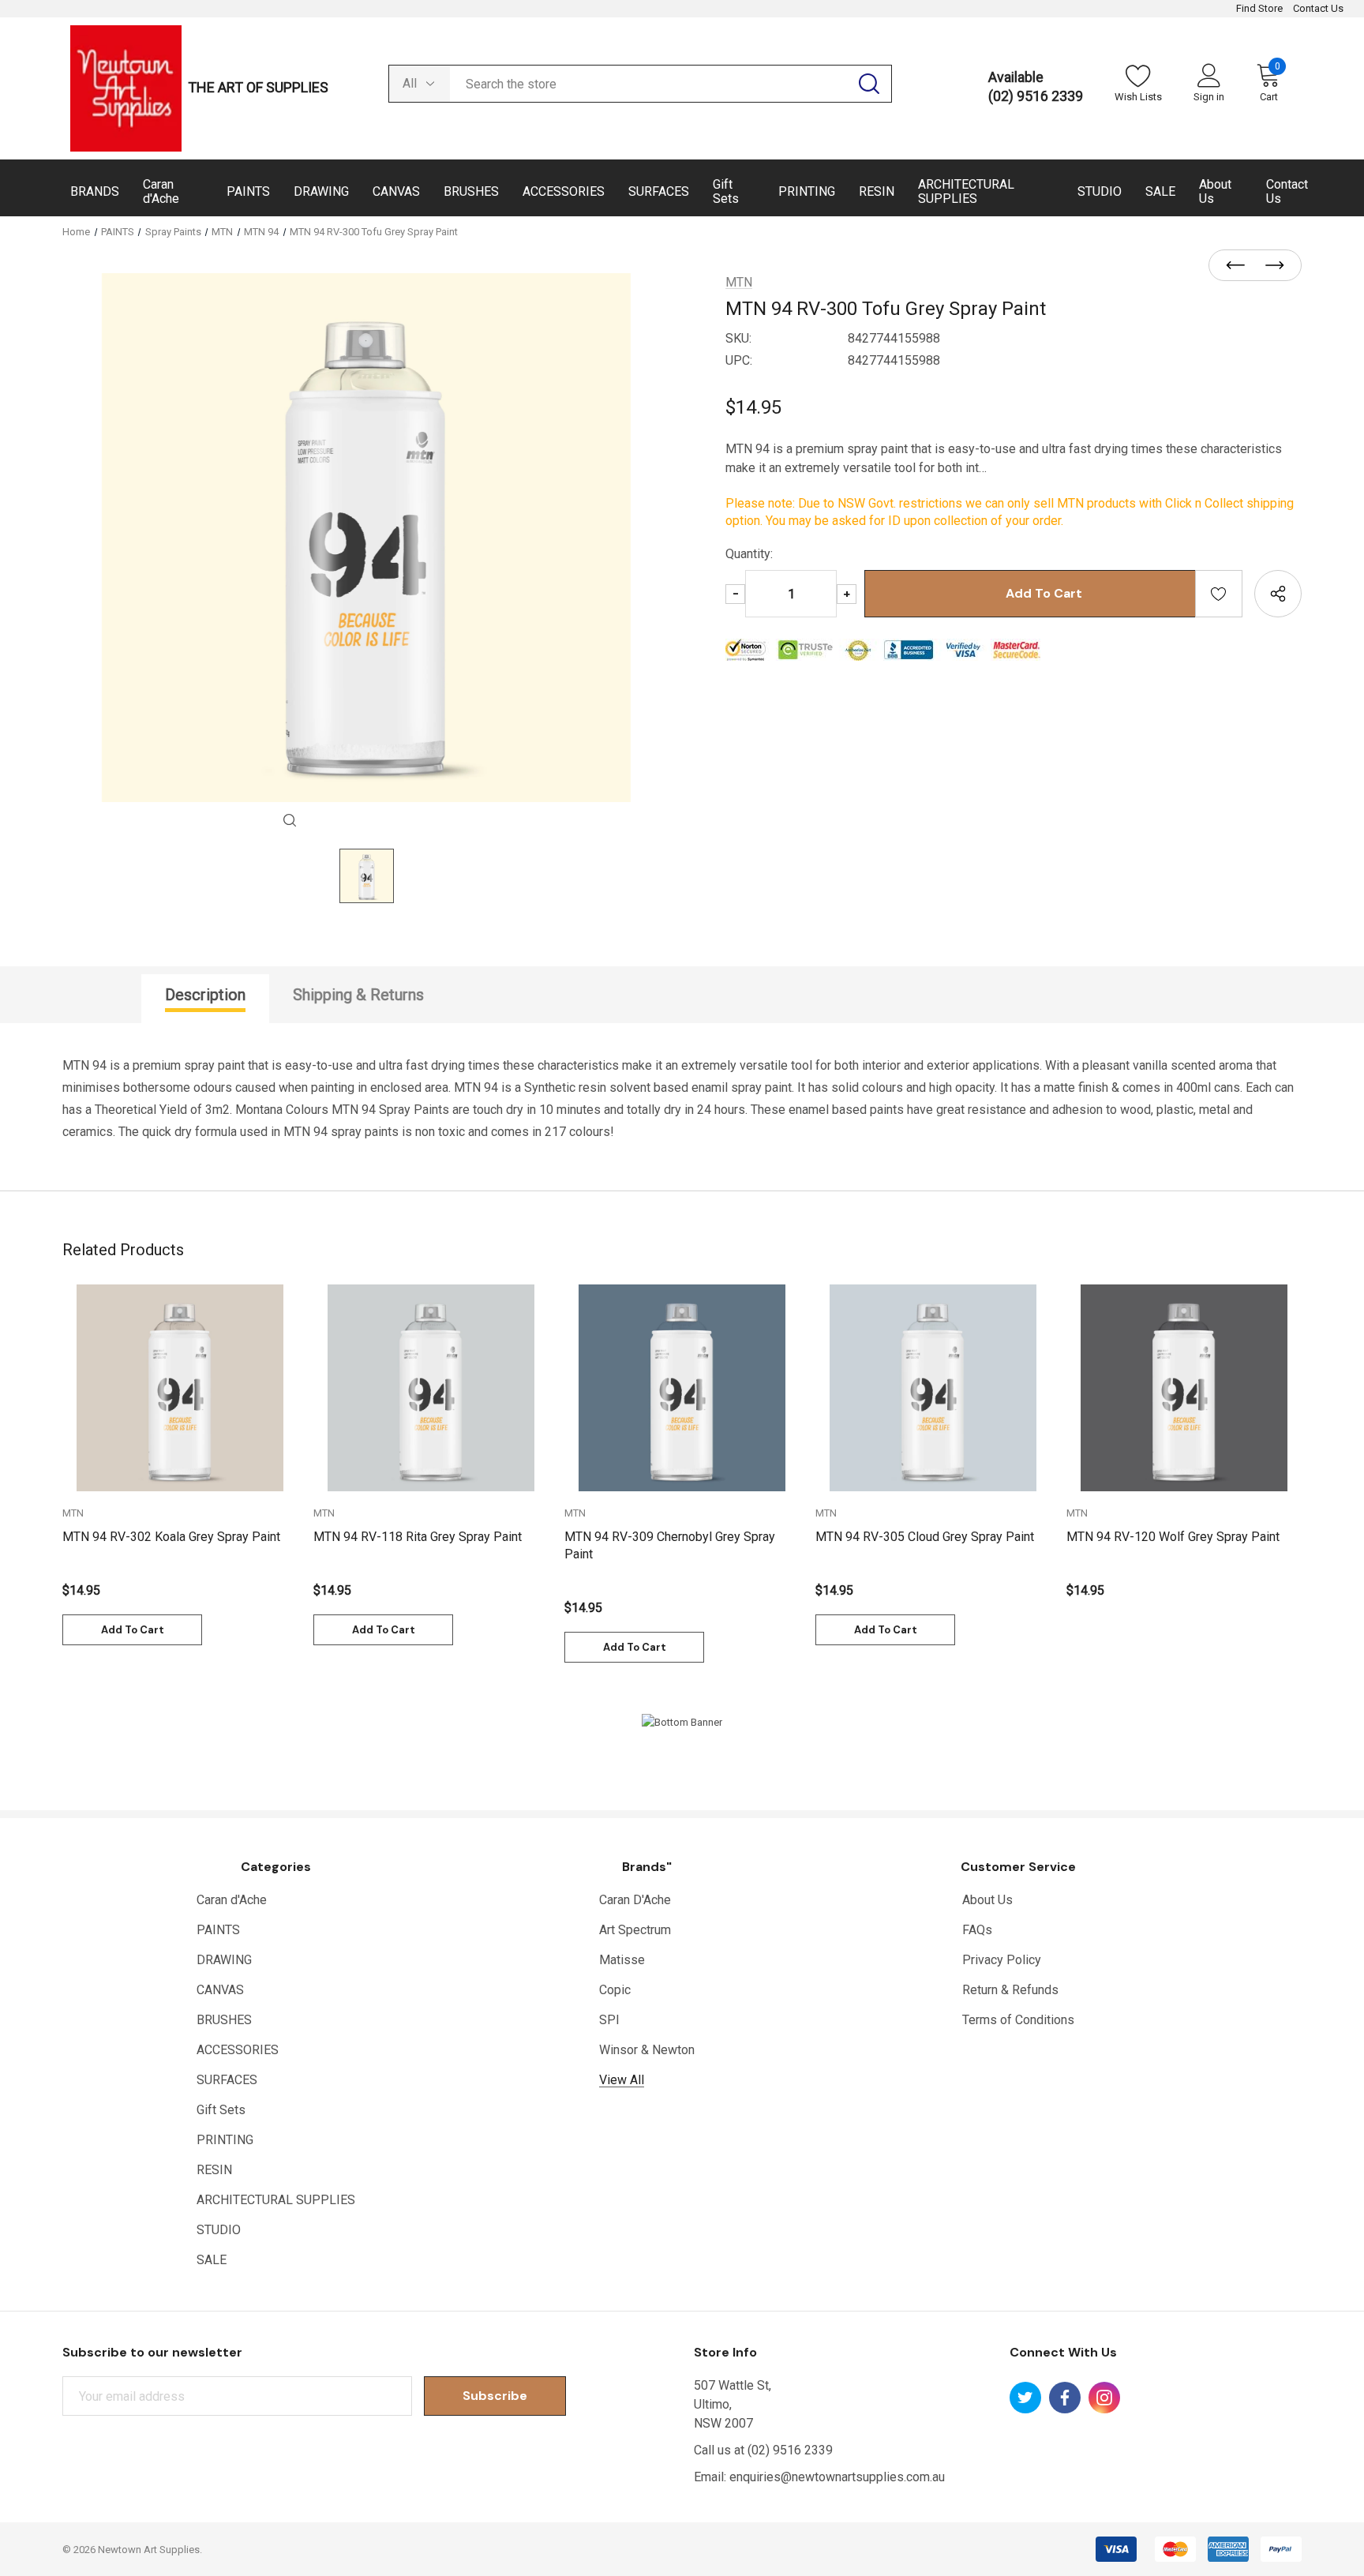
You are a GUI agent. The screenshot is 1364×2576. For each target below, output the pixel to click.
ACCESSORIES (238, 2050)
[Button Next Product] (1270, 266)
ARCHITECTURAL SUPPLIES (276, 2200)
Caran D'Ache (635, 1900)
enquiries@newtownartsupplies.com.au (837, 2477)
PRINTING (225, 2140)
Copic (615, 1990)
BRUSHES (224, 2020)
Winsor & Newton (647, 2050)
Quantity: (749, 554)
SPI (609, 2020)
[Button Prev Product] (1240, 266)
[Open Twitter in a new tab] (1025, 2398)
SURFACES (227, 2080)
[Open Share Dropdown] (1278, 594)
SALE (212, 2260)
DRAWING (224, 1960)
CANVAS (220, 1990)
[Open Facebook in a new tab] (1065, 2398)
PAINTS (218, 1930)
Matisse (622, 1960)
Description (205, 995)
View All (622, 2080)
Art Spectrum (635, 1930)
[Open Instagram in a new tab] (1104, 2398)
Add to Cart (133, 1630)
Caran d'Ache (232, 1900)
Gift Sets (221, 2110)
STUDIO (219, 2230)
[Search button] (869, 84)
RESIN (214, 2170)
